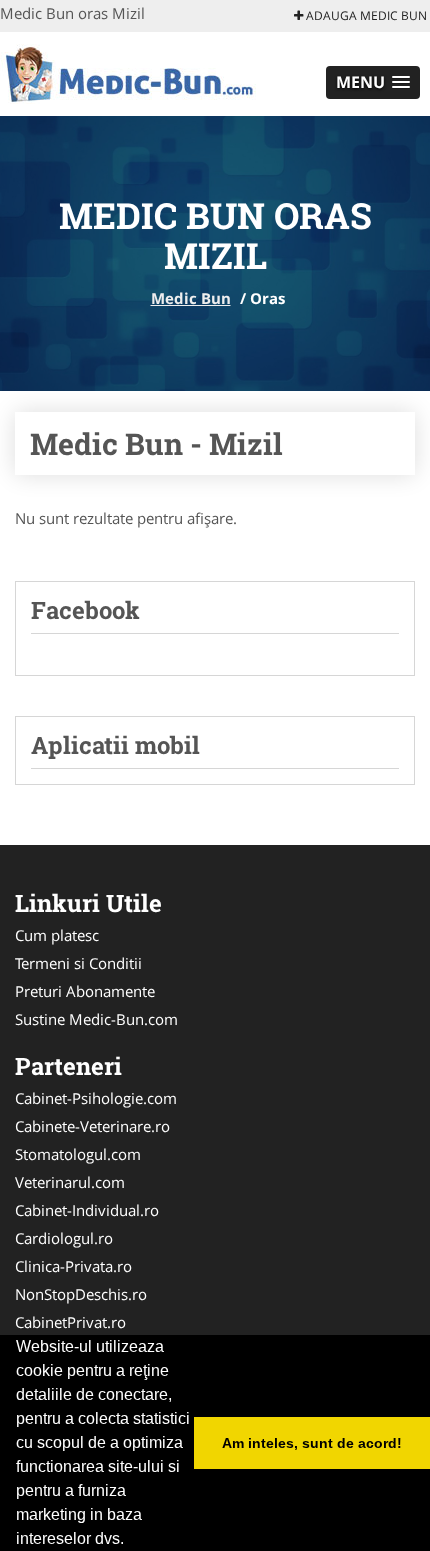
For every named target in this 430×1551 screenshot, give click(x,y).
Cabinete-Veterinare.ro (92, 1126)
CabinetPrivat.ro (70, 1322)
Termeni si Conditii (78, 963)
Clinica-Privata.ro (73, 1266)
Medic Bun (191, 298)
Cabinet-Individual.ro (87, 1210)
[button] (373, 82)
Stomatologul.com (78, 1154)
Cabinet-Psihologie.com (96, 1098)
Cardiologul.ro (64, 1238)
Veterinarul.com (70, 1182)
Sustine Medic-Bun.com (96, 1019)
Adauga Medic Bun (365, 15)
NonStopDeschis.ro (81, 1294)
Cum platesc (57, 935)
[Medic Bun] (131, 72)
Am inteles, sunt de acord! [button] (312, 1443)
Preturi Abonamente (85, 991)
